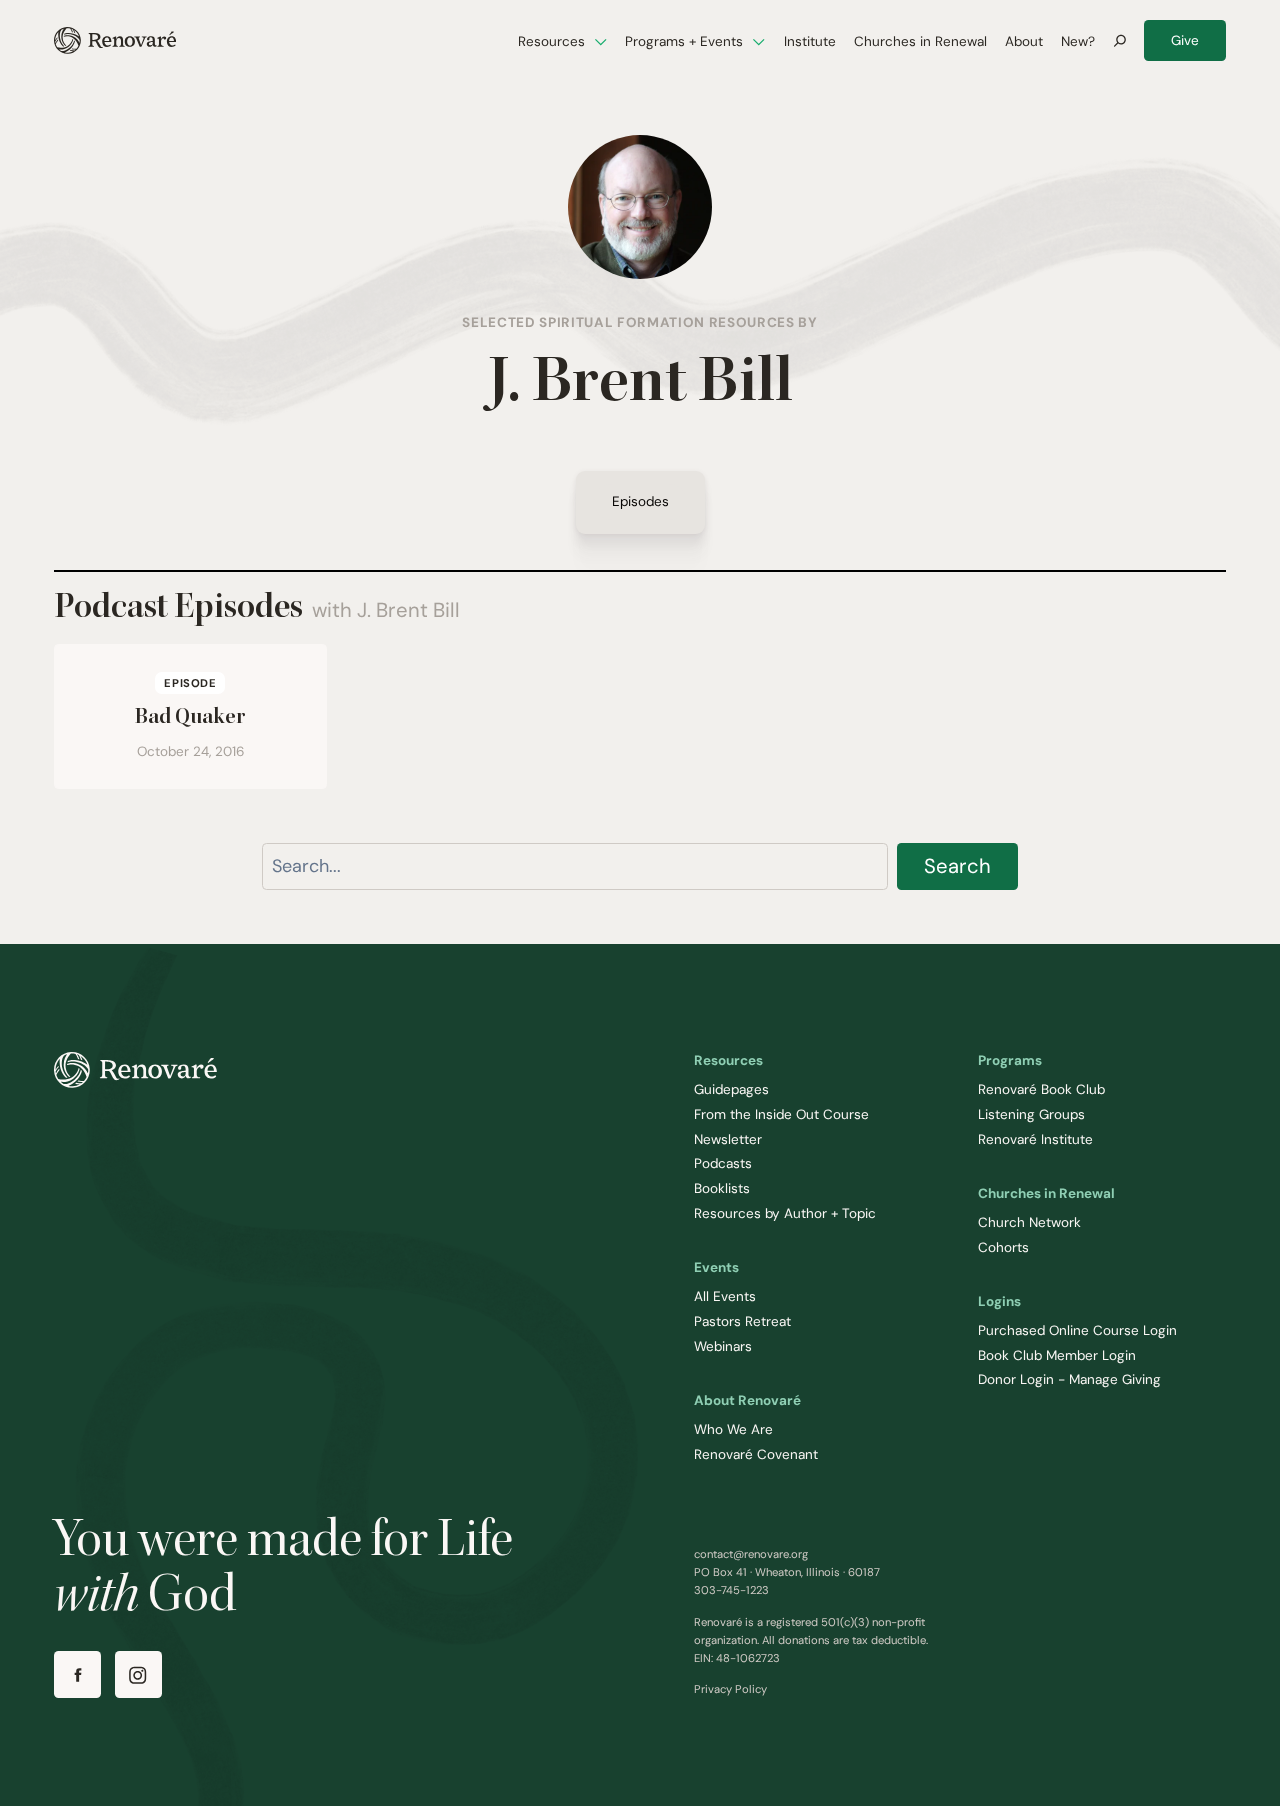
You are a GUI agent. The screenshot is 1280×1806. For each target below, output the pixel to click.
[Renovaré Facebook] (77, 1674)
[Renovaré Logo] (115, 40)
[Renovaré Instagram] (138, 1674)
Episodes (640, 502)
